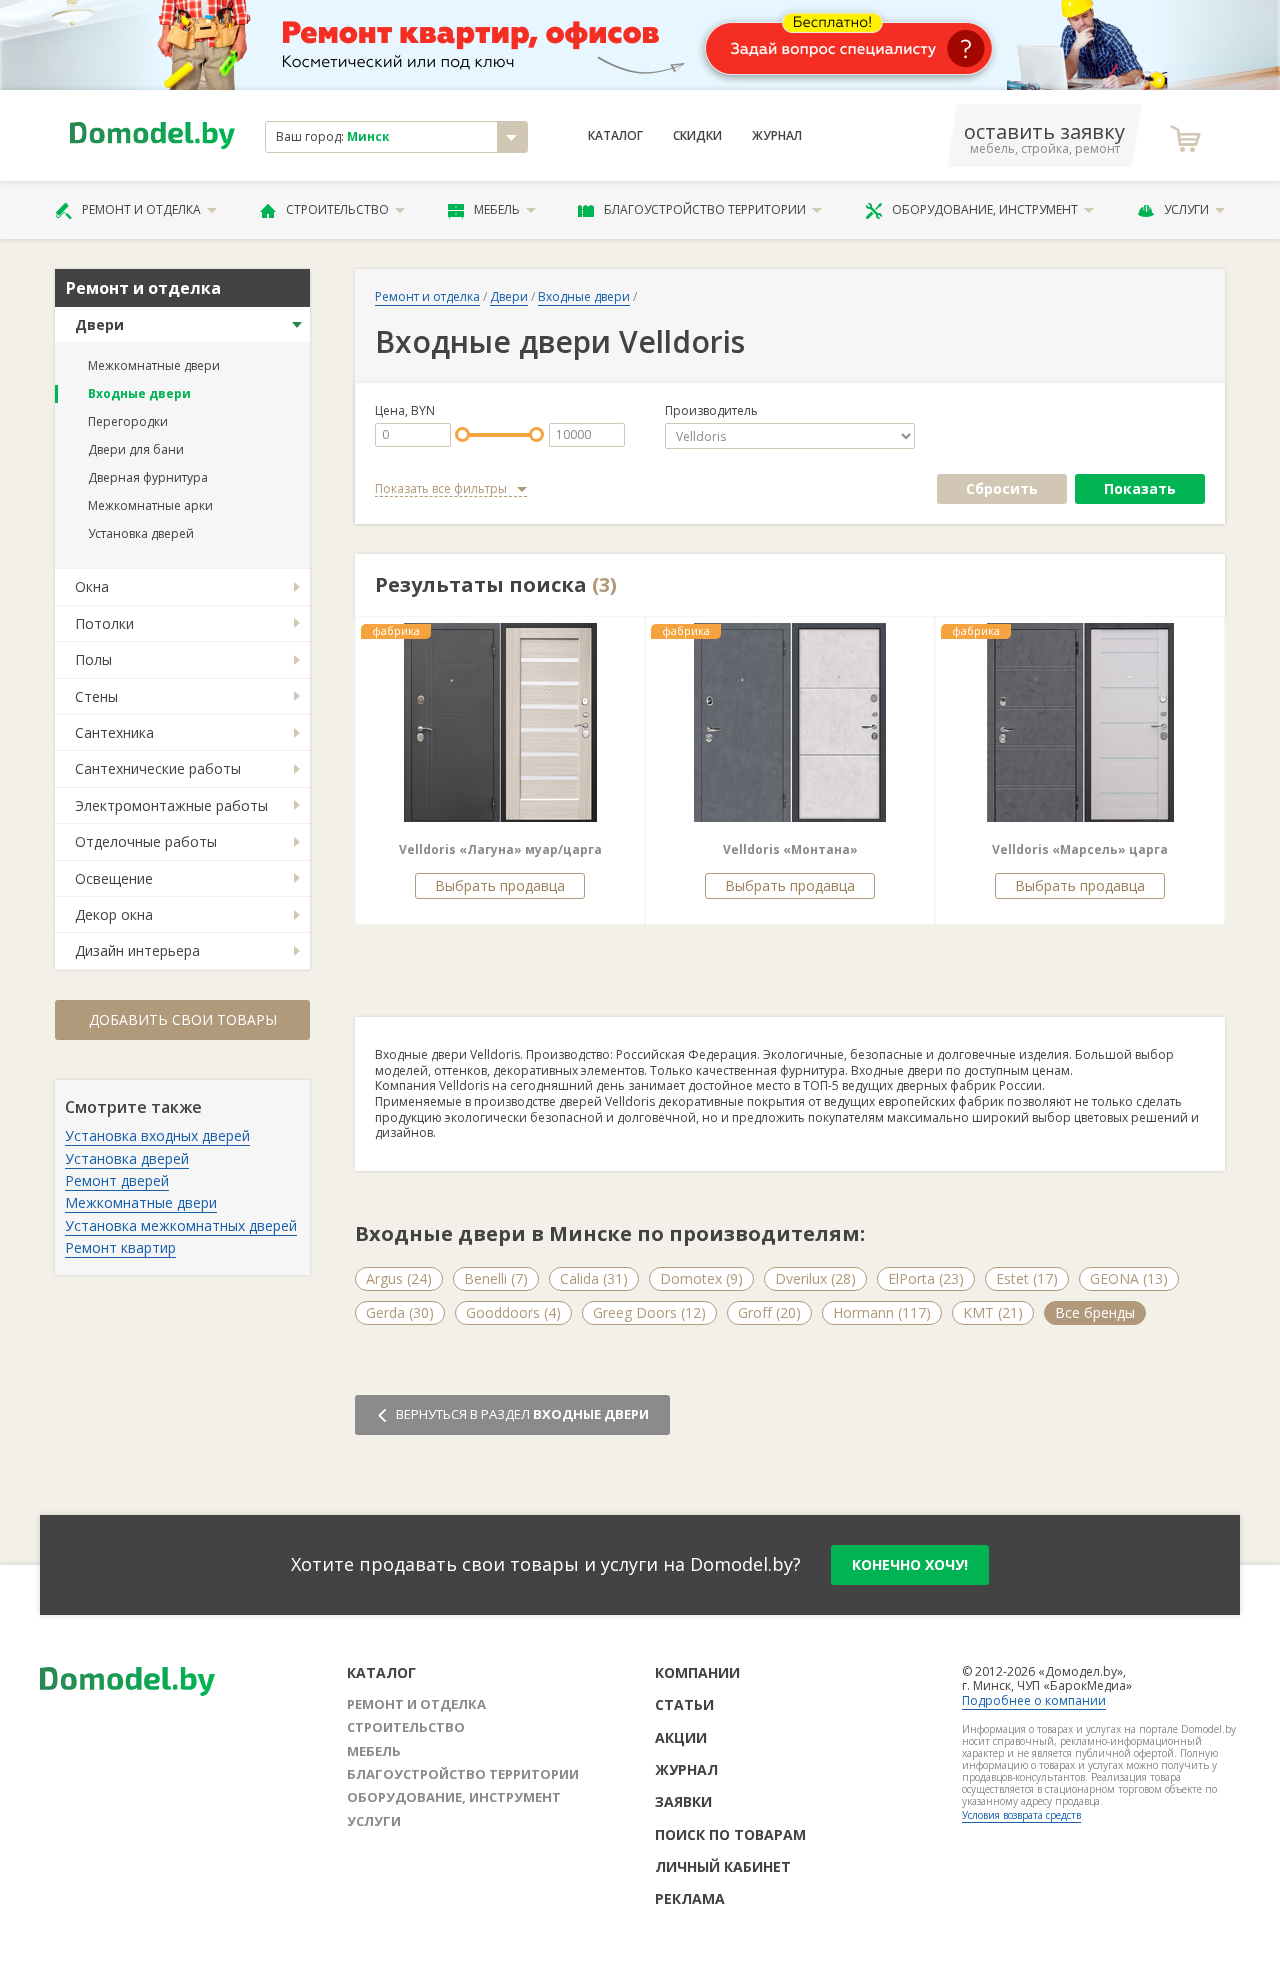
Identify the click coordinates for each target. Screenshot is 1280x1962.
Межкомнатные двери (154, 365)
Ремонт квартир (120, 1247)
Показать (1140, 488)
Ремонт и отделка (141, 209)
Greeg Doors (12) (649, 1312)
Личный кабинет (723, 1866)
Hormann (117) (882, 1312)
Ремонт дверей (117, 1180)
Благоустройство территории (705, 209)
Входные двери (139, 393)
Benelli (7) (496, 1278)
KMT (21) (993, 1312)
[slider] (462, 434)
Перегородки (128, 421)
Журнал (777, 136)
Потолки (104, 623)
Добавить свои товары (183, 1019)
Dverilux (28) (815, 1278)
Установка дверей (141, 533)
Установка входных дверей (157, 1135)
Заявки (683, 1801)
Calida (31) (594, 1278)
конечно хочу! (910, 1564)
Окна (92, 586)
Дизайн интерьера (137, 950)
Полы (93, 659)
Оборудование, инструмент (985, 209)
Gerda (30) (400, 1312)
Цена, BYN (405, 411)
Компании (697, 1672)
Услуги (1186, 209)
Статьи (684, 1704)
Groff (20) (769, 1312)
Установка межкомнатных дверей (181, 1225)
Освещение (114, 878)
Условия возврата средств (1021, 1815)
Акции (681, 1737)
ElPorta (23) (926, 1278)
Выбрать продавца (500, 885)
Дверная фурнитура (148, 477)
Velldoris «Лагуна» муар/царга (500, 849)
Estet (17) (1027, 1278)
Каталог (615, 136)
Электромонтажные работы (171, 805)
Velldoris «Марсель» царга (1080, 849)
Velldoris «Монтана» (790, 849)
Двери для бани (136, 449)
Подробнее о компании (1034, 1700)
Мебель (497, 209)
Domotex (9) (701, 1278)
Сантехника (114, 732)
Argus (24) (399, 1278)
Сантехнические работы (158, 768)
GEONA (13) (1129, 1278)
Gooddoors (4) (513, 1312)
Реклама (690, 1898)
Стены (96, 696)
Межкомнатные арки (150, 505)
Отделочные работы (146, 841)
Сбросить (1002, 488)
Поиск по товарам (730, 1834)
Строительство (337, 209)
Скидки (697, 136)
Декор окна (114, 914)
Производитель (711, 411)
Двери (99, 324)
